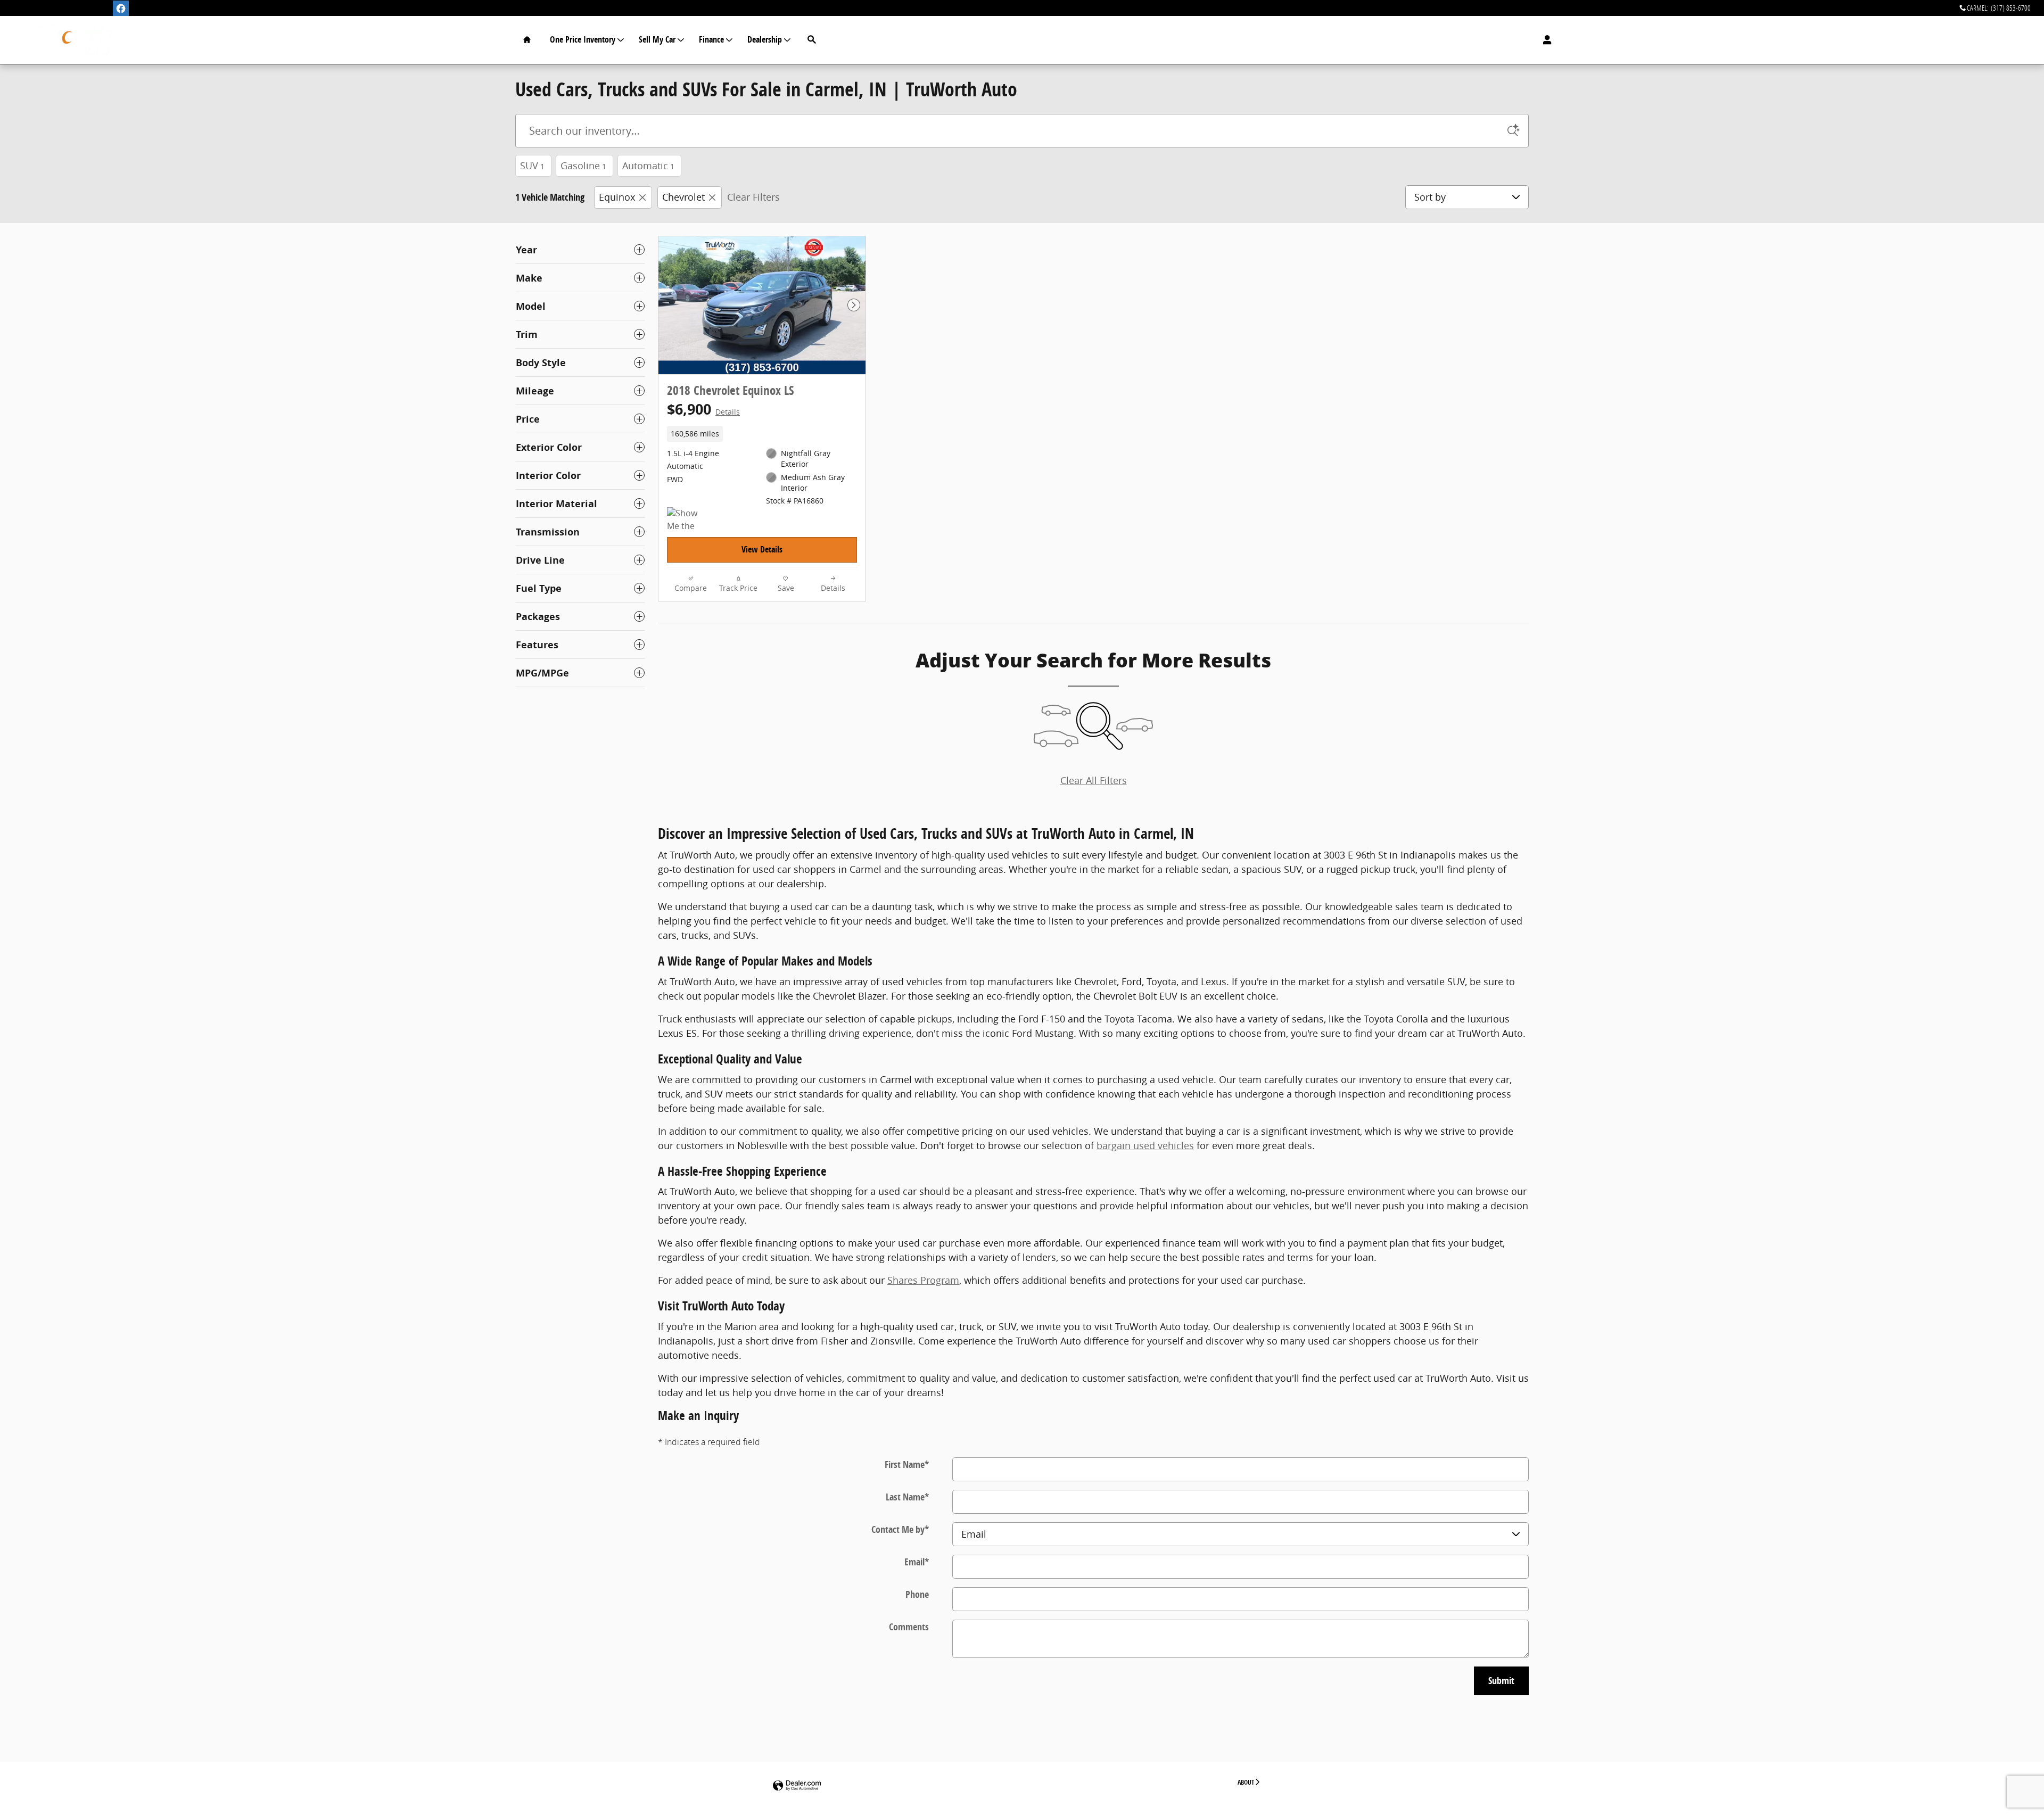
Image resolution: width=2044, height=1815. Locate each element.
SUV (532, 166)
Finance (711, 39)
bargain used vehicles (1145, 1145)
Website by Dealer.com (797, 1786)
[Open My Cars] (1544, 40)
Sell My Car (657, 39)
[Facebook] (121, 9)
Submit (1501, 1681)
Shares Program (923, 1280)
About (1246, 1782)
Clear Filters (753, 197)
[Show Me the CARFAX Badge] (687, 520)
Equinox (617, 197)
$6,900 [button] (703, 409)
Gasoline (583, 166)
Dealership (765, 39)
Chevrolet (683, 197)
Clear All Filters (1094, 780)
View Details (762, 549)
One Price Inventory (583, 39)
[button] (762, 434)
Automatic (648, 166)
